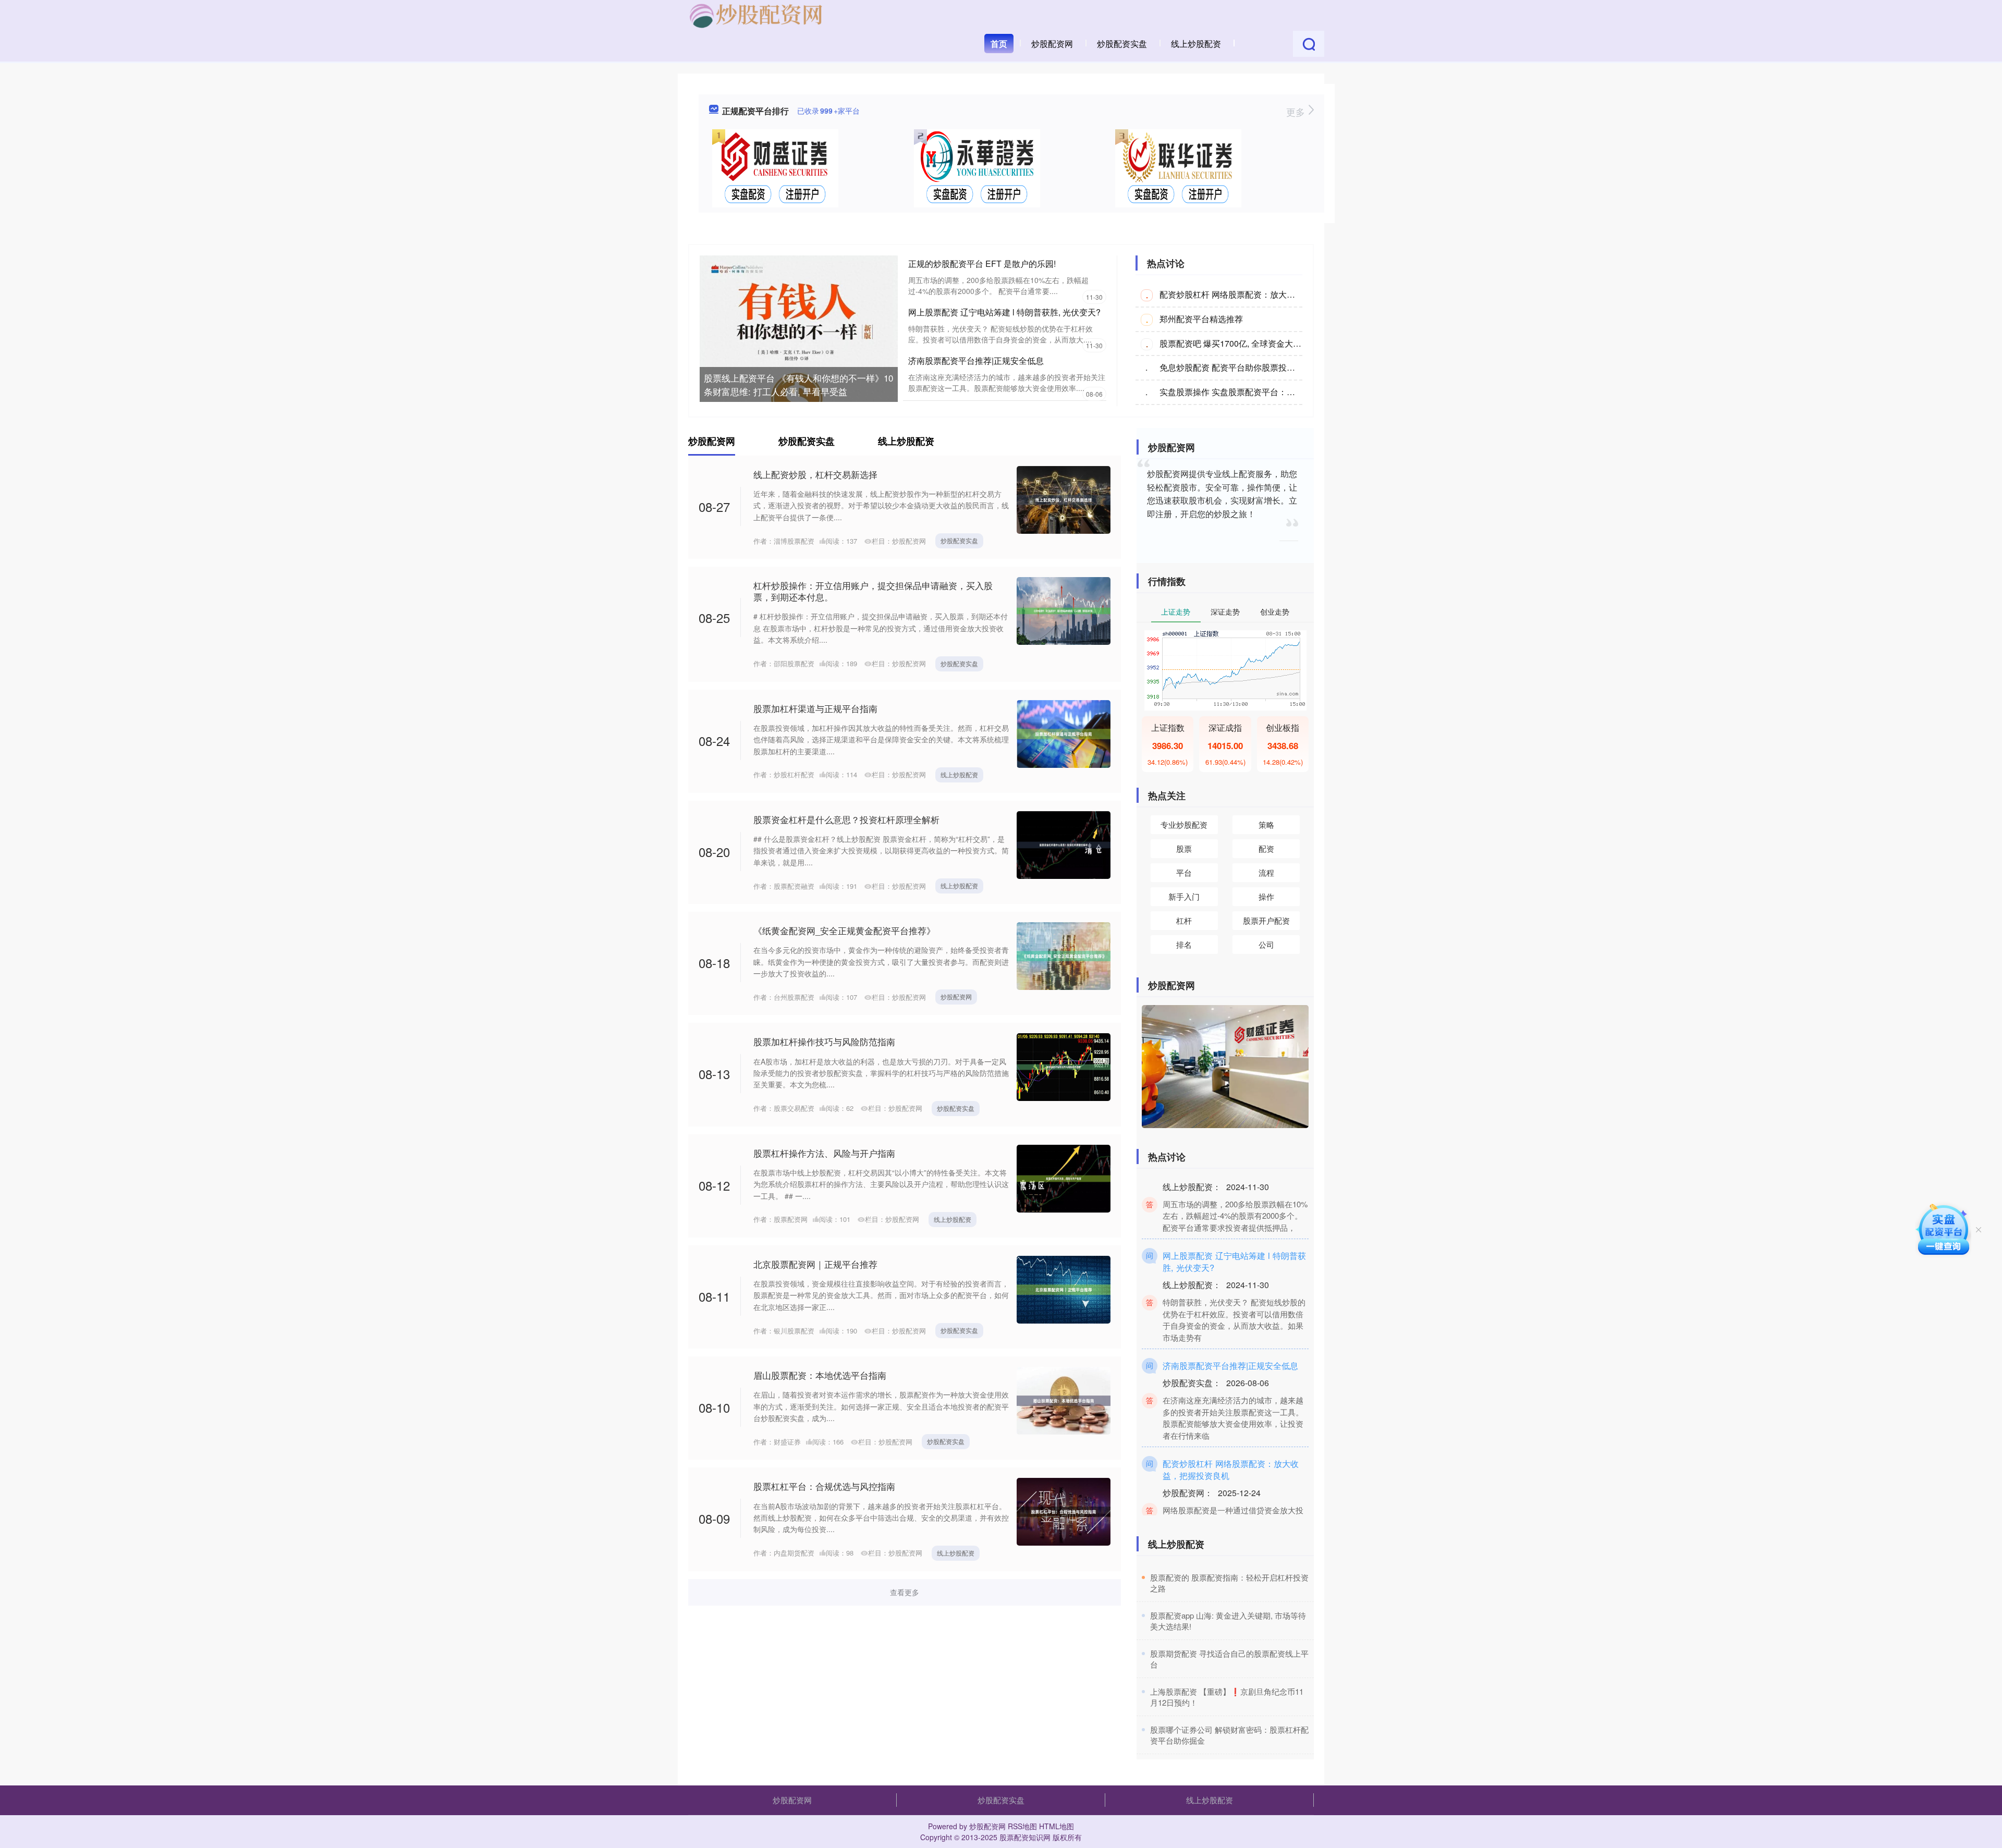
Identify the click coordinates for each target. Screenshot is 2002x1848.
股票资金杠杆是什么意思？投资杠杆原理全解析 (846, 819)
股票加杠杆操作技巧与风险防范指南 (824, 1041)
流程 (1266, 872)
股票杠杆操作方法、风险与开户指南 (824, 1153)
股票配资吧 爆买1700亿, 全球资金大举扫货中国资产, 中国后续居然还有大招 (1299, 343)
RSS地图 (1022, 1826)
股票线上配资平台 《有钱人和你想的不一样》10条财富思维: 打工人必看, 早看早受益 (798, 384)
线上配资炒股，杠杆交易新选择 (815, 474)
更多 (1297, 112)
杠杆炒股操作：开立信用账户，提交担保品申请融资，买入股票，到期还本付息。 (873, 591)
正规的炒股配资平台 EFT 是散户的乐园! (982, 264)
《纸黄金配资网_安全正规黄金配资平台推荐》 (844, 930)
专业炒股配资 (1184, 824)
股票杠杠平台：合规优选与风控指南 (824, 1486)
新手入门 (1184, 896)
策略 (1266, 824)
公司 (1266, 944)
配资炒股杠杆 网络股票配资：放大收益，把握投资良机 (1261, 294)
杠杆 (1184, 920)
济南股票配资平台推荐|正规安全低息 (976, 360)
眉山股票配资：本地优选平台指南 (820, 1375)
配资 (1266, 848)
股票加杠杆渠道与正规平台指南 (815, 708)
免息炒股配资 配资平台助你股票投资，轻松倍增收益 (1256, 367)
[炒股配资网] (756, 15)
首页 (999, 44)
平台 (1184, 872)
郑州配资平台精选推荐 (1201, 319)
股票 (1184, 848)
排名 (1184, 944)
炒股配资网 (1052, 44)
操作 (1266, 896)
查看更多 (905, 1592)
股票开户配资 (1266, 920)
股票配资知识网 (1025, 1837)
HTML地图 (1057, 1826)
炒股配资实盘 (1122, 44)
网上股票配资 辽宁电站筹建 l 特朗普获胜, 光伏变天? (1004, 312)
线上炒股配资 (1196, 44)
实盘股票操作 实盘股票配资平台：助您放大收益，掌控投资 (1269, 392)
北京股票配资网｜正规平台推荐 (815, 1264)
